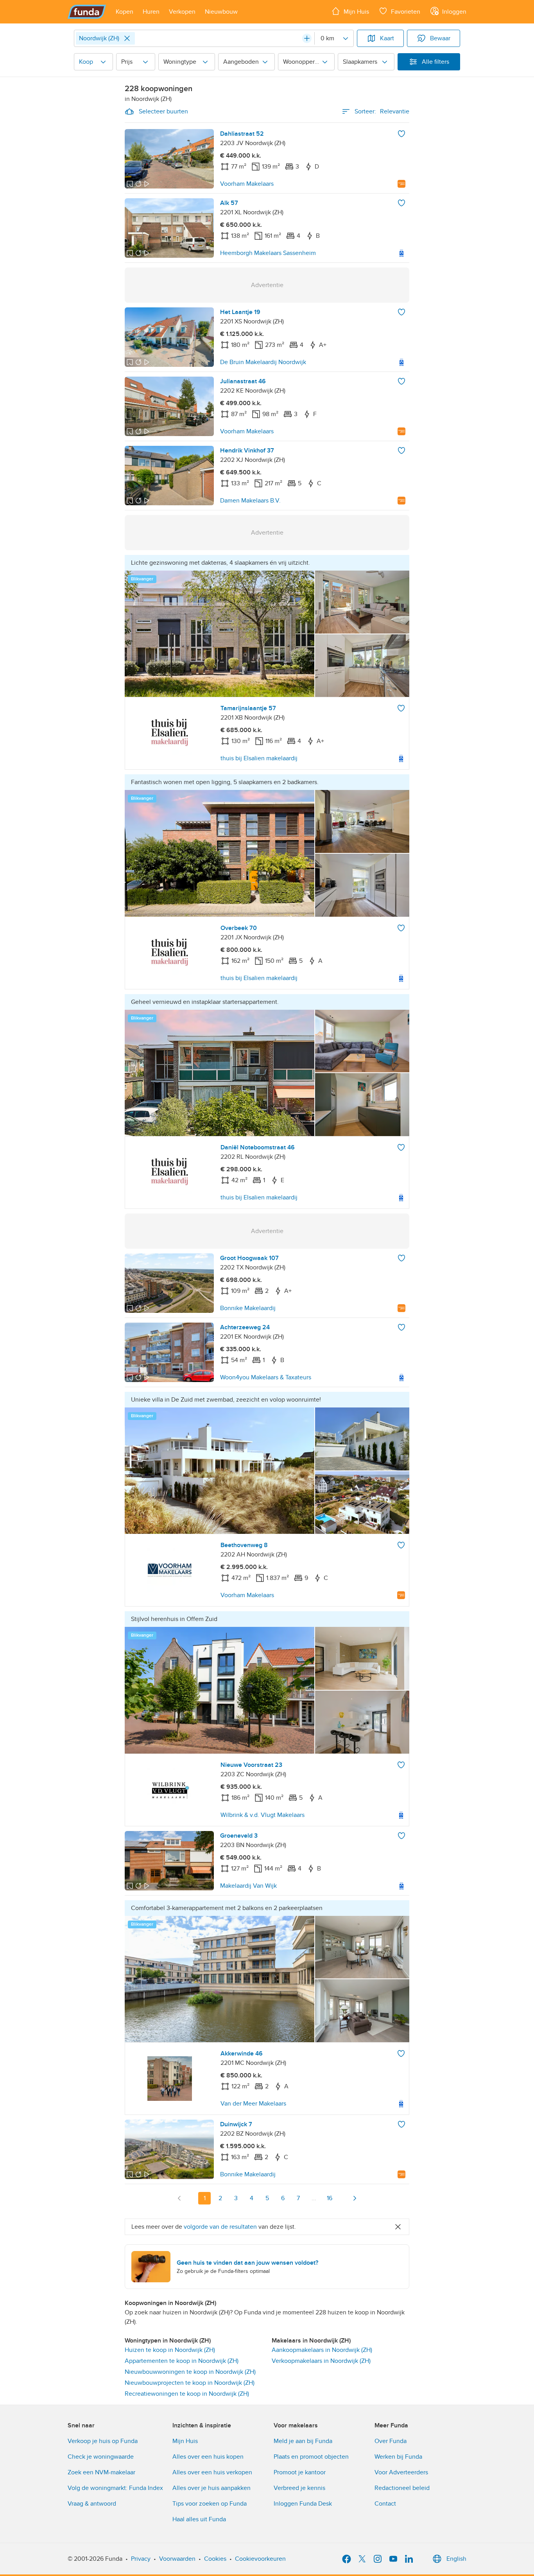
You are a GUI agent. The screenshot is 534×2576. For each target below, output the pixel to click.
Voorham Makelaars (247, 184)
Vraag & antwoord (92, 2504)
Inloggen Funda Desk (303, 2504)
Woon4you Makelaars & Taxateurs (266, 1377)
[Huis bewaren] (401, 134)
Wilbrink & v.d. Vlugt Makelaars (263, 1815)
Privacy (141, 2559)
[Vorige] (179, 2198)
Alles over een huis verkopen (212, 2472)
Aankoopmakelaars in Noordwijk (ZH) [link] (322, 2350)
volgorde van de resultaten (220, 2227)
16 (330, 2198)
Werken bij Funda (398, 2457)
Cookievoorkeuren (260, 2559)
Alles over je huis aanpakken (211, 2488)
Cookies (215, 2559)
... (314, 2198)
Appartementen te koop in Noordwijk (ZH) (182, 2361)
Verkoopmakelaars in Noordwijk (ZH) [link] (321, 2361)
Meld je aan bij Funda (303, 2441)
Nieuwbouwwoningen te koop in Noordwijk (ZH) (190, 2372)
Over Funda (391, 2441)
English (456, 2559)
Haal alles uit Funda (199, 2519)
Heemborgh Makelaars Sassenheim (268, 253)
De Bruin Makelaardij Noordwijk (263, 362)
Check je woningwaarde (101, 2457)
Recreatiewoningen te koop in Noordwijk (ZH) (187, 2394)
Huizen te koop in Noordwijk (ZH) (170, 2350)
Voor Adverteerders (401, 2472)
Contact (385, 2504)
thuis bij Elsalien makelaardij (259, 758)
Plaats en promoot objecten (311, 2457)
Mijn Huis (185, 2441)
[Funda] (87, 12)
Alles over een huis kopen (208, 2457)
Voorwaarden (177, 2559)
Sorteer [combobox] (382, 111)
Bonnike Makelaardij (248, 1308)
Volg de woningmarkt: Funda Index (115, 2488)
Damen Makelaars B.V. (250, 501)
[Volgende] (355, 2198)
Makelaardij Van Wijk (248, 1886)
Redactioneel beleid (402, 2488)
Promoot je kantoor (300, 2472)
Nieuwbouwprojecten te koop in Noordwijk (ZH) (190, 2383)
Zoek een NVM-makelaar (101, 2472)
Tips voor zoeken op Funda (210, 2504)
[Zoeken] (307, 38)
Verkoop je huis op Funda (103, 2441)
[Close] (127, 38)
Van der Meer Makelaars (253, 2104)
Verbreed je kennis (299, 2488)
